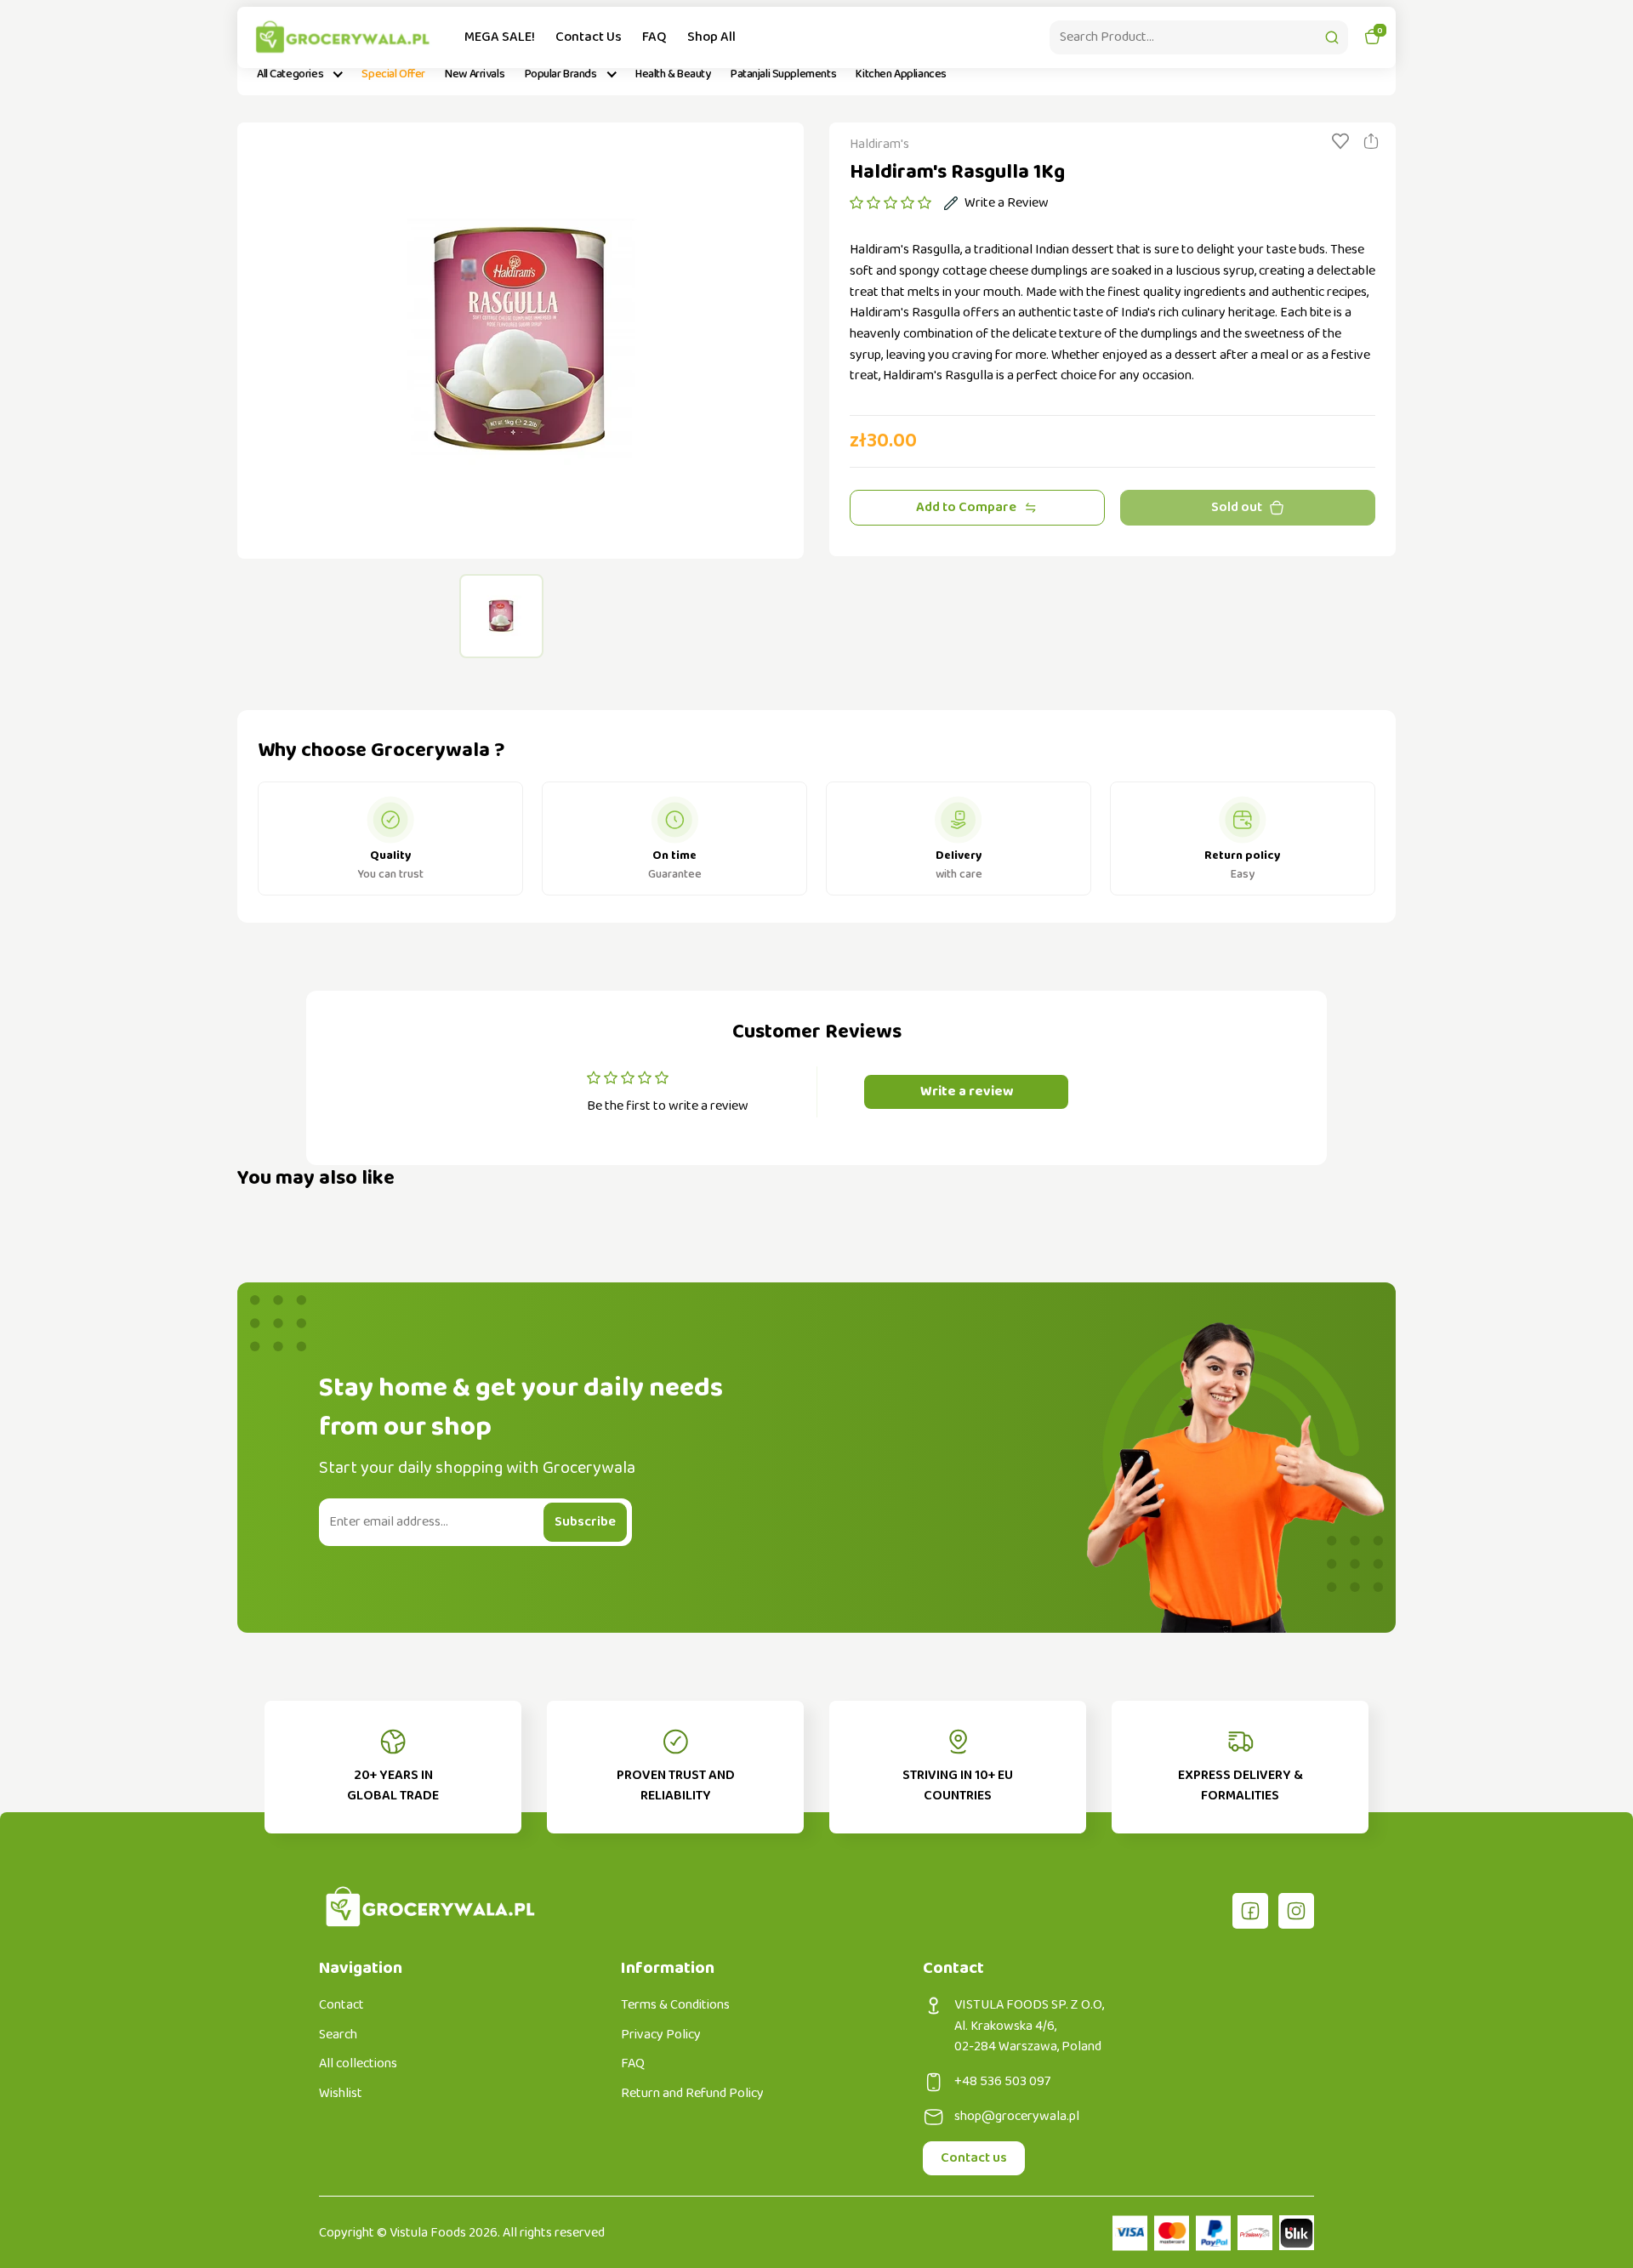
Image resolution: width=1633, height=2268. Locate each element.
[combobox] (1199, 37)
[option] (521, 341)
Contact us (974, 2158)
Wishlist (341, 2094)
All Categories (290, 74)
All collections (358, 2064)
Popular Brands (561, 74)
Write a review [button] (967, 1091)
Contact (341, 2005)
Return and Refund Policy (692, 2094)
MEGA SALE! (500, 37)
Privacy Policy (661, 2035)
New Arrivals (475, 74)
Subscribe (585, 1522)
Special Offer (393, 74)
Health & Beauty (673, 74)
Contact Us (589, 37)
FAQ (654, 37)
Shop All (711, 37)
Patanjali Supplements (783, 74)
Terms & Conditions (675, 2005)
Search (338, 2035)
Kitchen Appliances (901, 74)
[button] (890, 203)
